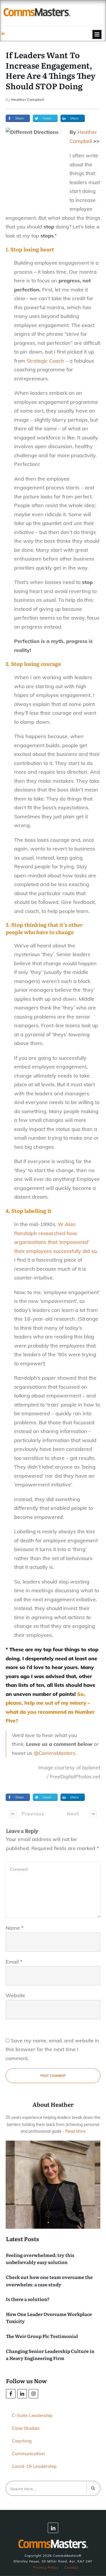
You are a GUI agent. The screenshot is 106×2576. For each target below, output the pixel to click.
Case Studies (26, 2428)
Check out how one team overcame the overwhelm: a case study (49, 2281)
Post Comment (53, 2076)
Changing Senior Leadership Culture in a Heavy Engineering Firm (50, 2355)
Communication (28, 2453)
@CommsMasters (54, 1753)
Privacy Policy (46, 2567)
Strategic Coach (45, 361)
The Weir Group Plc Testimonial (42, 2336)
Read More (75, 2131)
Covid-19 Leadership (34, 2466)
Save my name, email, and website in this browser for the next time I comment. (52, 2049)
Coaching (22, 2441)
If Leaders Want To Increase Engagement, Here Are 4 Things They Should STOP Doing (51, 70)
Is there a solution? (28, 2299)
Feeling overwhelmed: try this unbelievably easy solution (40, 2259)
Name (15, 1928)
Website (15, 1995)
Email (14, 1962)
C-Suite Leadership (32, 2415)
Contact (72, 2567)
